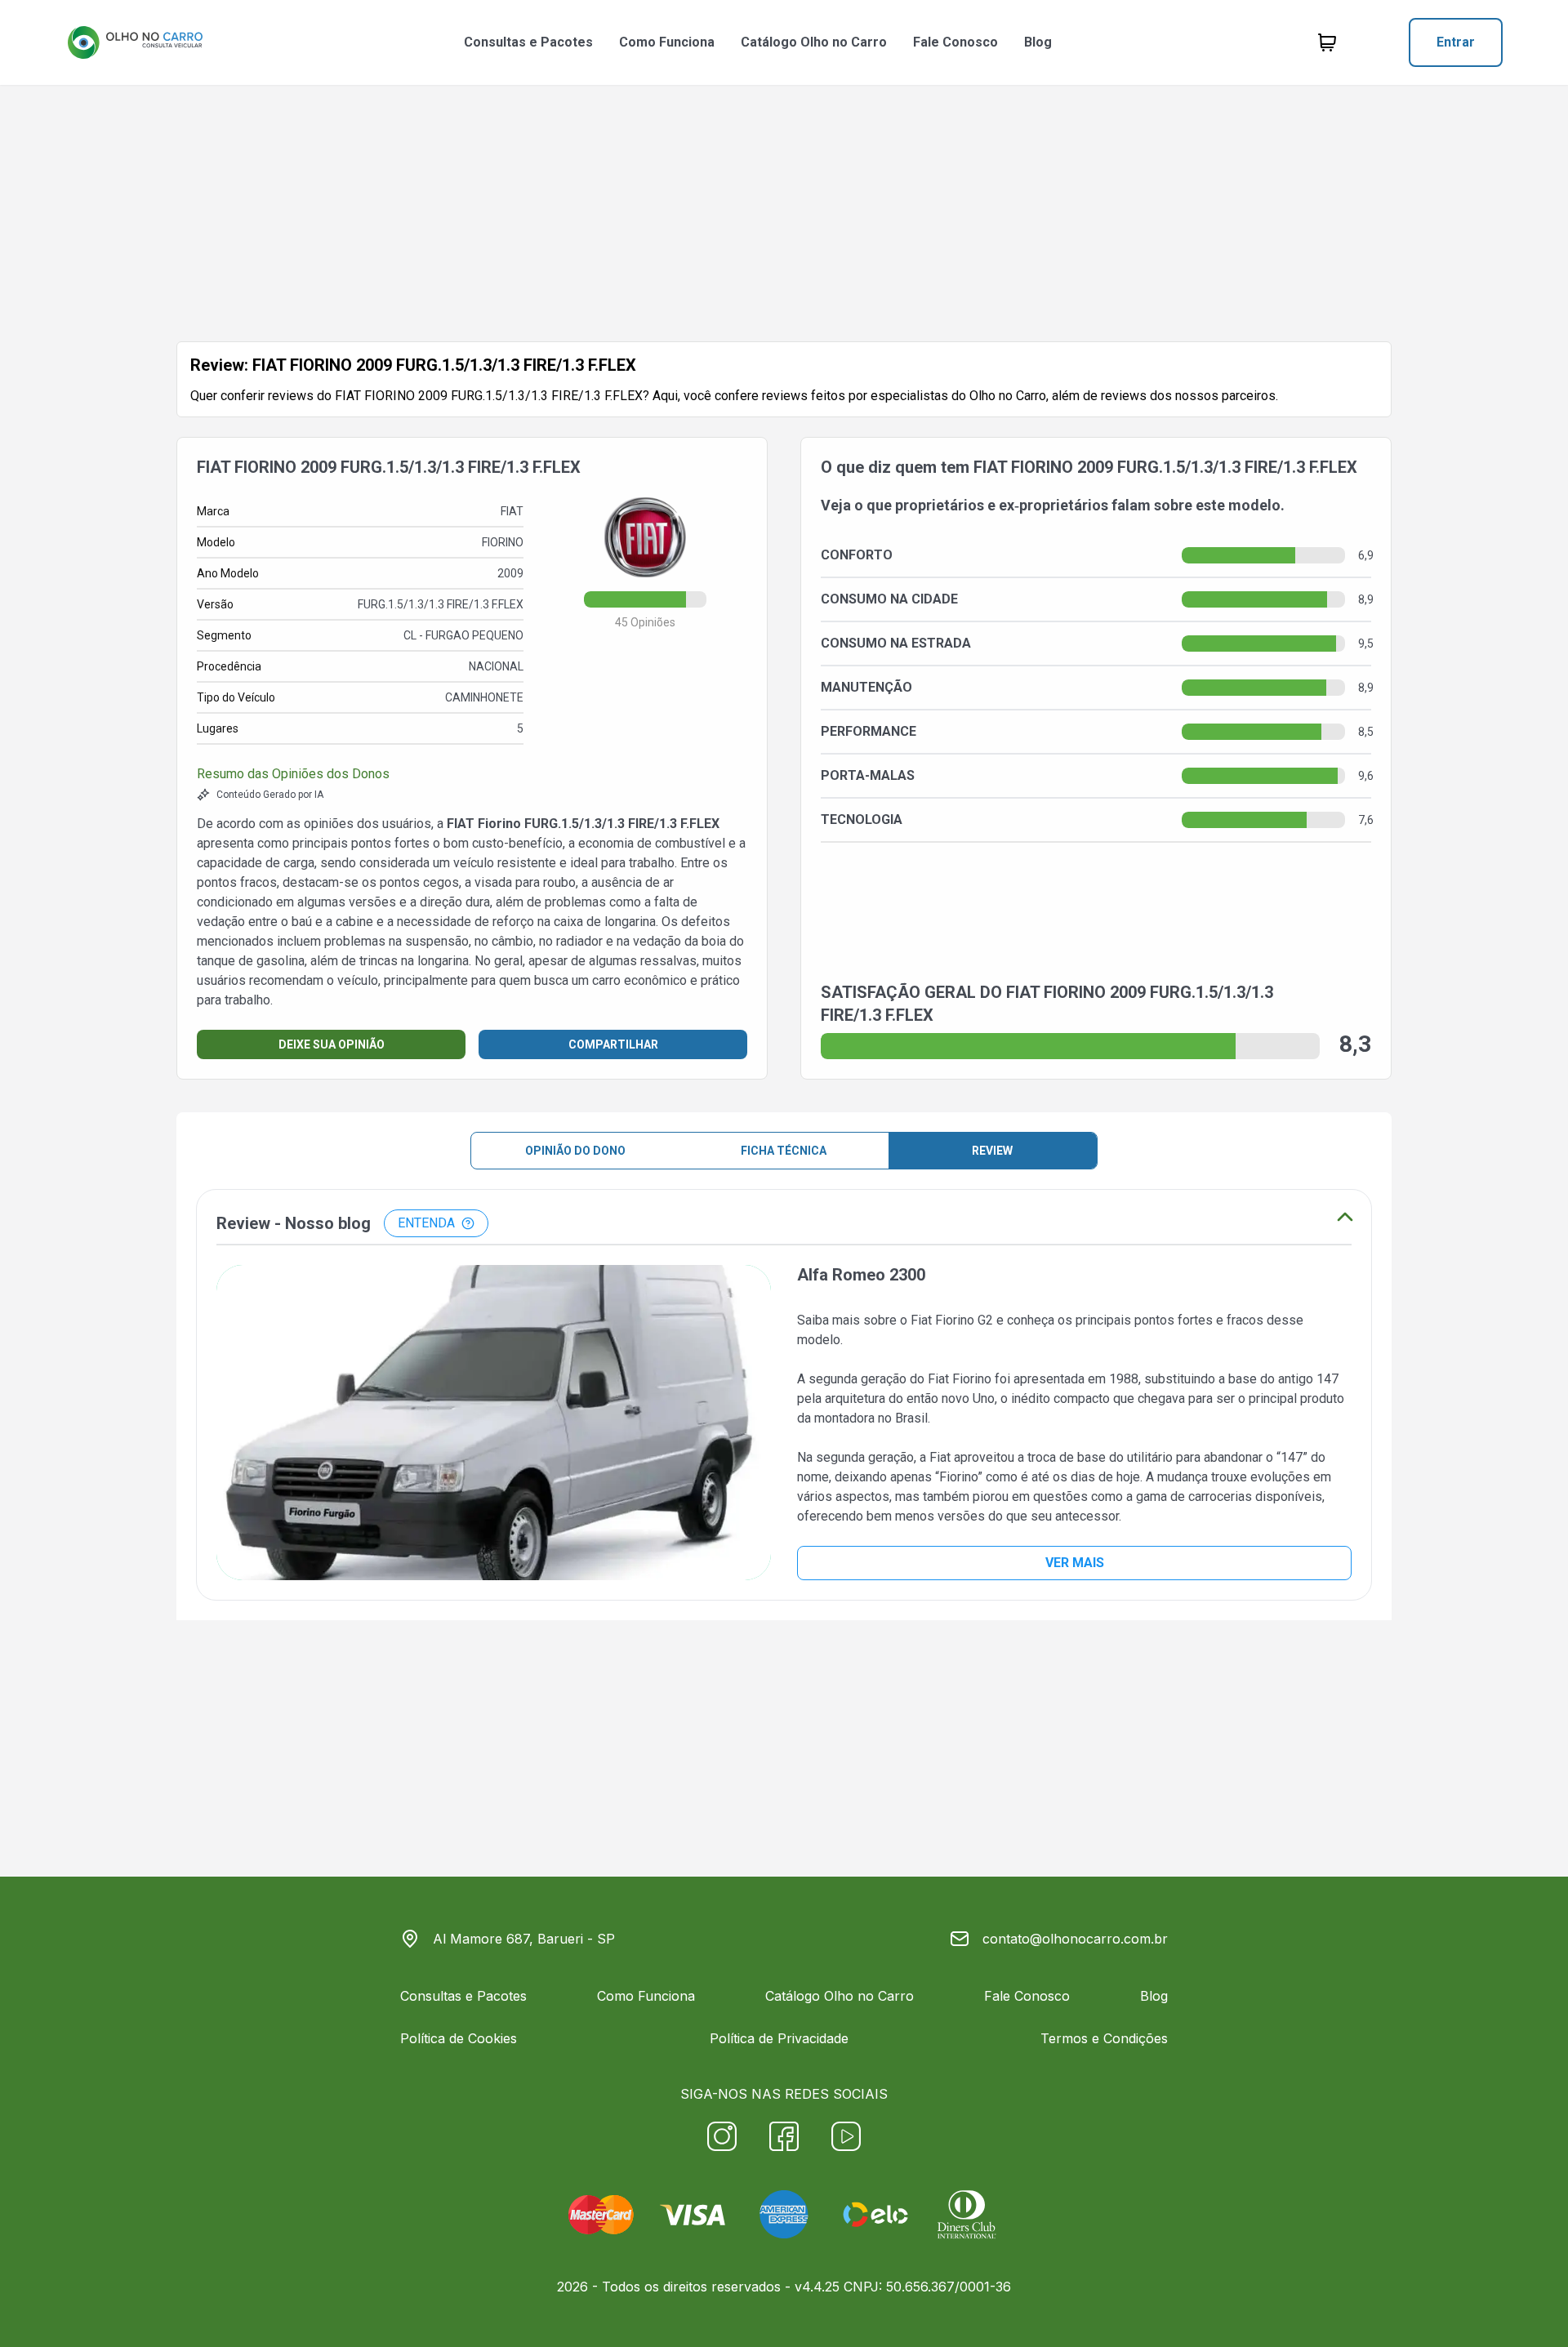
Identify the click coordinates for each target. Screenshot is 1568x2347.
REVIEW (992, 1151)
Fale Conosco (955, 42)
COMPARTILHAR (613, 1044)
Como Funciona (667, 42)
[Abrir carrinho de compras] (1327, 42)
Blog (1038, 42)
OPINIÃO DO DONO (575, 1151)
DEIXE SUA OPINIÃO (332, 1044)
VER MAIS (1075, 1563)
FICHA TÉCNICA (784, 1151)
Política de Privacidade (779, 2038)
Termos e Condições (1104, 2038)
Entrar (1456, 42)
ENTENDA (426, 1223)
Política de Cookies (459, 2038)
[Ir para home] (135, 42)
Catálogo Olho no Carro (814, 42)
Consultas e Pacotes (528, 42)
